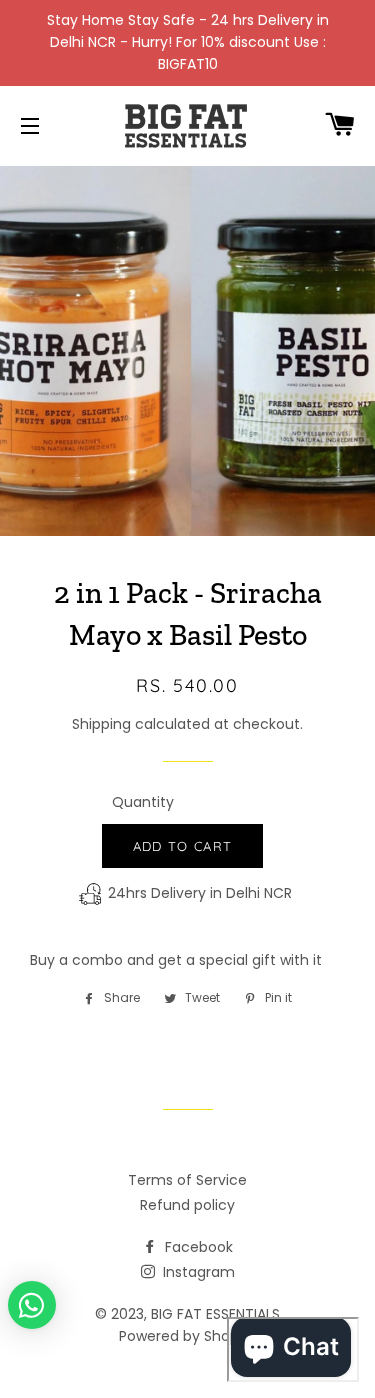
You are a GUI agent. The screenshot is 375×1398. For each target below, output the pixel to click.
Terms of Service (187, 1180)
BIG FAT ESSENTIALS (215, 1314)
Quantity (143, 802)
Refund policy (187, 1205)
